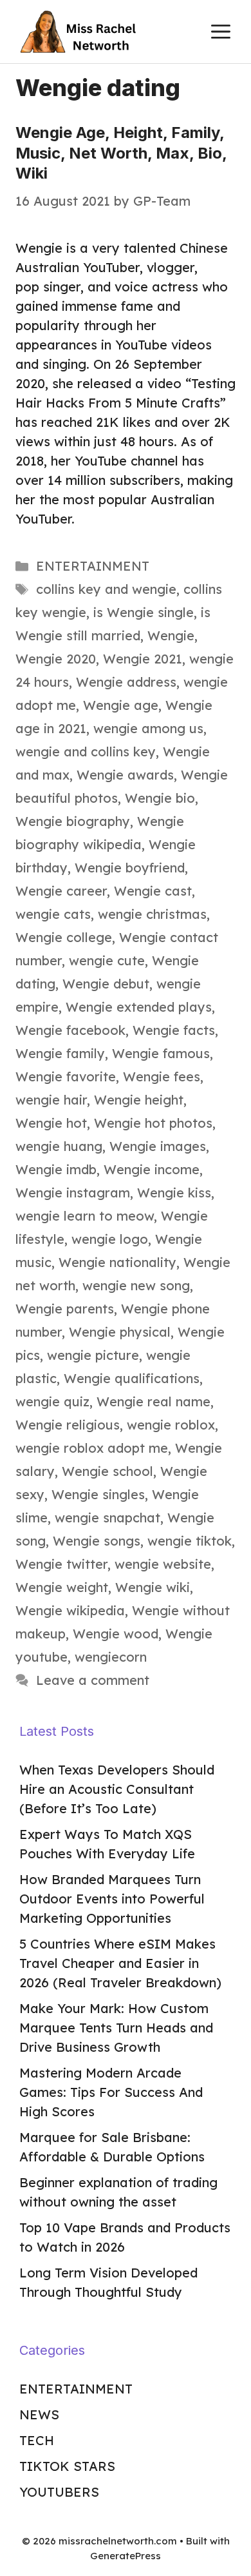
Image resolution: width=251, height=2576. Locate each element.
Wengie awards (125, 775)
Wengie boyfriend (130, 868)
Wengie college (64, 937)
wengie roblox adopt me (92, 1448)
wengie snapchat (107, 1518)
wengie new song (136, 1285)
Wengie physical (120, 1332)
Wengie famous (161, 1053)
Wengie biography (73, 821)
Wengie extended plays (139, 1007)
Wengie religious (68, 1425)
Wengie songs (97, 1541)
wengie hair (51, 1100)
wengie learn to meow (85, 1216)
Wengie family (60, 1053)
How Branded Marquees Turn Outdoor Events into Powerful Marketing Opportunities (112, 1899)
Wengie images (158, 1146)
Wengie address (126, 682)
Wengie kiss (174, 1193)
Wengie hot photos (153, 1123)
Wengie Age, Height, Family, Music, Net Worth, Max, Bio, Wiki (121, 152)
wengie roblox (171, 1425)
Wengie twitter (61, 1564)
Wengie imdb (56, 1169)
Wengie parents (65, 1309)
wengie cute (107, 960)
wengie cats (53, 914)
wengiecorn (111, 1657)
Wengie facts (174, 1030)
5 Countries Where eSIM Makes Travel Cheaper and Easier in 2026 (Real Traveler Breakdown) (120, 1963)
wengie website (163, 1564)
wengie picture (93, 1355)
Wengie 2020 (56, 659)
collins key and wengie (106, 589)
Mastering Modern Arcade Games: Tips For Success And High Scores (111, 2092)
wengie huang (59, 1146)
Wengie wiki (153, 1587)
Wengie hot (51, 1123)
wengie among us (148, 728)
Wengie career (61, 891)
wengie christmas (152, 914)
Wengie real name (153, 1401)
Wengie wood (116, 1634)
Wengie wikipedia (70, 1610)
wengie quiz (52, 1401)
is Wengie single (144, 612)
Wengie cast (153, 891)
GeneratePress (126, 2556)
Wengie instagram (73, 1193)
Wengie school (107, 1471)
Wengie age (121, 705)
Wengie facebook (70, 1030)
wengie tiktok (190, 1541)
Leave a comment (93, 1680)
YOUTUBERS (59, 2492)
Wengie (171, 635)
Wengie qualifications (132, 1378)
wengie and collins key (86, 752)
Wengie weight (62, 1587)
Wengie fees (162, 1077)
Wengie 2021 (143, 659)
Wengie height (139, 1100)
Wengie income (152, 1169)
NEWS (39, 2414)
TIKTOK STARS (67, 2466)
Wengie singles (98, 1494)
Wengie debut (106, 984)
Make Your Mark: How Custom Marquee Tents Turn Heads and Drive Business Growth (116, 2028)
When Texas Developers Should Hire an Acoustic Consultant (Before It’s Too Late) (117, 1789)
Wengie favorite (66, 1077)
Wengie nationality (117, 1262)
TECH (37, 2440)
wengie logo (110, 1239)
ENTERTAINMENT (93, 566)
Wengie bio (160, 798)
